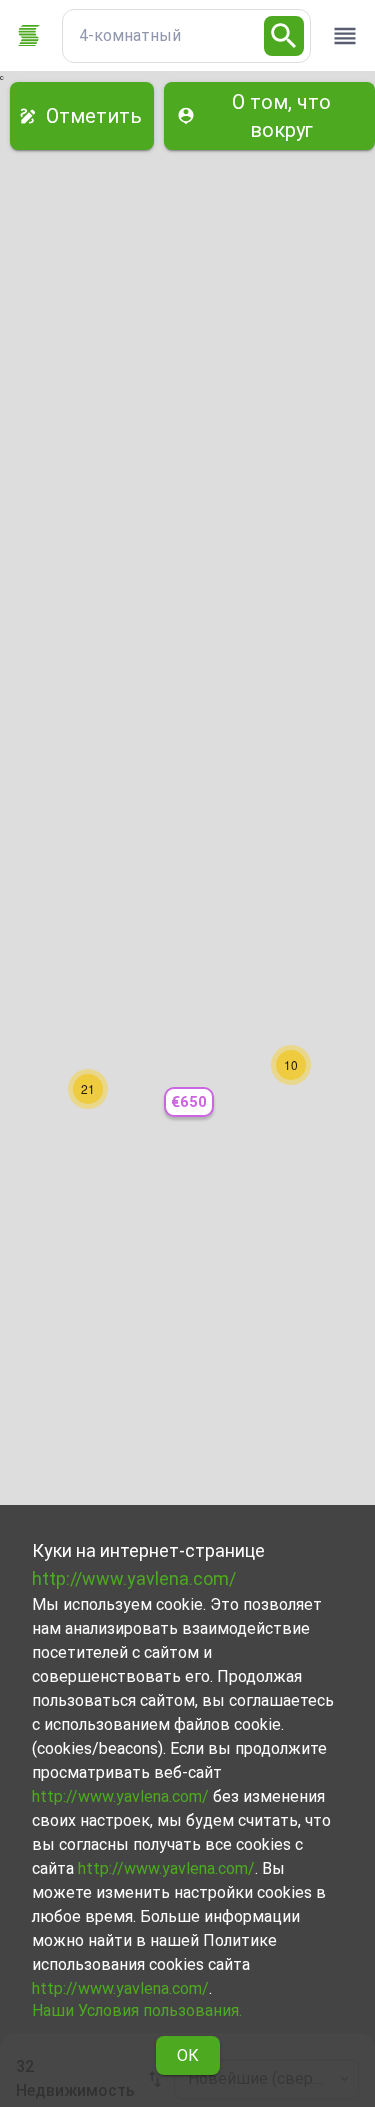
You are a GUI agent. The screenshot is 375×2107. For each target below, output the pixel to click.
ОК (188, 2055)
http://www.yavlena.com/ (134, 1578)
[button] (189, 1102)
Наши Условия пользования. (137, 2010)
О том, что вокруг (281, 116)
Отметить (94, 116)
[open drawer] (345, 36)
